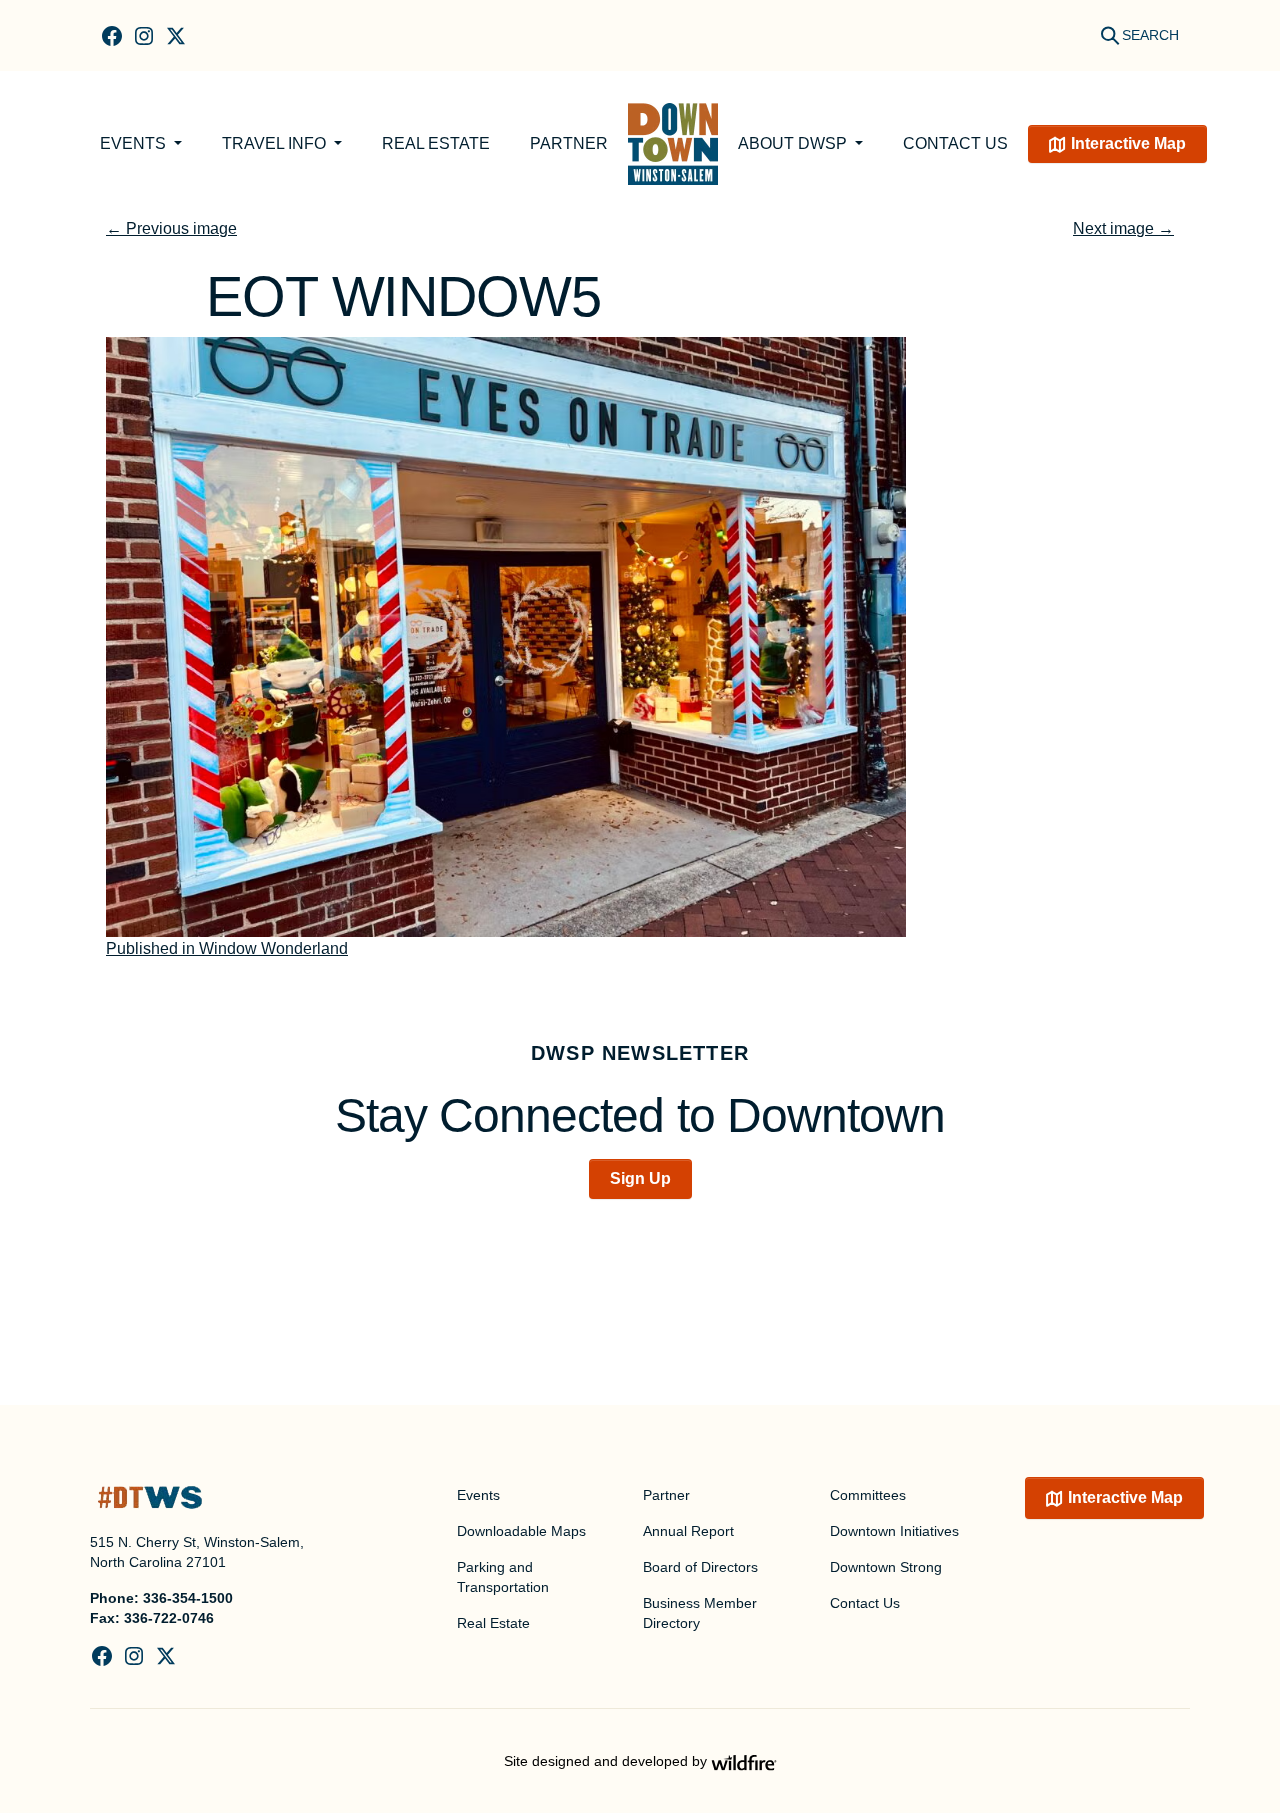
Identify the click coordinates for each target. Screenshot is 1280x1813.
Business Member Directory (700, 1613)
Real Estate (436, 143)
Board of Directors (700, 1567)
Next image (1123, 228)
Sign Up (640, 1178)
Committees (868, 1495)
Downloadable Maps (521, 1531)
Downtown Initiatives (894, 1531)
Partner (569, 143)
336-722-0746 (169, 1618)
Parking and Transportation (503, 1577)
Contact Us (955, 143)
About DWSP (794, 143)
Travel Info (276, 143)
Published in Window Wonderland (227, 948)
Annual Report (688, 1531)
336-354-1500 (188, 1598)
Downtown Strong (886, 1567)
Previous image (171, 228)
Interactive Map (1128, 143)
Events (135, 143)
